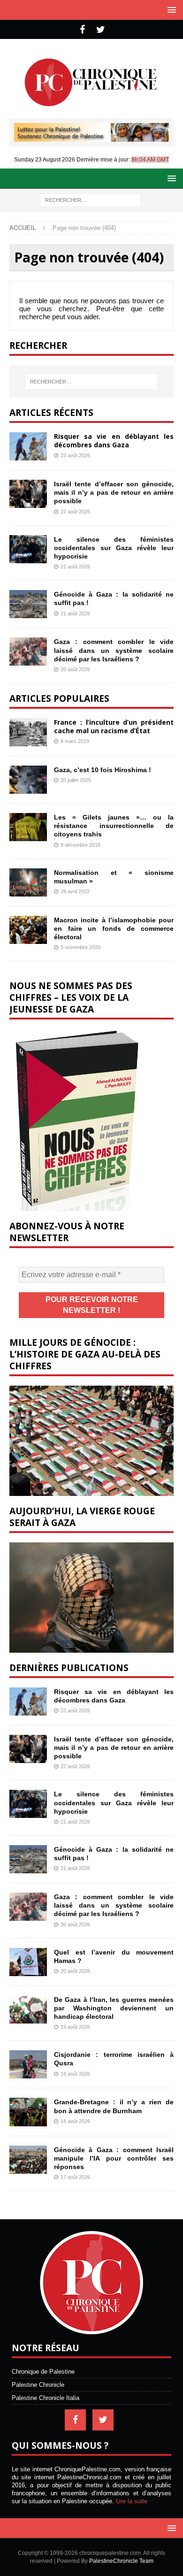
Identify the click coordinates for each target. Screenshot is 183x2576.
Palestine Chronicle (38, 2385)
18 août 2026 (75, 2074)
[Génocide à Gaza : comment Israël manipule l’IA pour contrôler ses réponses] (28, 2160)
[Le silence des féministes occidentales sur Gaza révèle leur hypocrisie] (28, 549)
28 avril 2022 (75, 891)
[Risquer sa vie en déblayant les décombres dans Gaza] (28, 446)
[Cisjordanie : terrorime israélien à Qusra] (28, 2064)
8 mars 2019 (75, 741)
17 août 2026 (75, 2177)
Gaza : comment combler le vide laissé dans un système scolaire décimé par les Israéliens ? (114, 650)
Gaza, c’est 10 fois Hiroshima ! (103, 770)
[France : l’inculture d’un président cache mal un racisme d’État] (28, 732)
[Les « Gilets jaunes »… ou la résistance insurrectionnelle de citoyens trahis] (28, 827)
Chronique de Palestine (43, 2372)
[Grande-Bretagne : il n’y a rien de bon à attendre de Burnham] (28, 2112)
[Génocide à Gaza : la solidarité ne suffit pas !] (28, 604)
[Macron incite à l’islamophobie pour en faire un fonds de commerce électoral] (28, 930)
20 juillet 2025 (76, 780)
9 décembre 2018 (80, 845)
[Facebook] (82, 30)
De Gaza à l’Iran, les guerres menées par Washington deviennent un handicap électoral (114, 2008)
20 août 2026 (75, 669)
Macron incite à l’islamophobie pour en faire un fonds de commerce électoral (114, 928)
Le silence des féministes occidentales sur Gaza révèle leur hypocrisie (114, 548)
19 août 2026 (75, 2027)
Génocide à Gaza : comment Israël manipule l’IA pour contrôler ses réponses (114, 2158)
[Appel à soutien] (91, 138)
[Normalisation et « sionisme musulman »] (28, 882)
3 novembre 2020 (80, 947)
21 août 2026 (75, 567)
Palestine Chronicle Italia (46, 2398)
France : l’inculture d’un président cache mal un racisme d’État (114, 726)
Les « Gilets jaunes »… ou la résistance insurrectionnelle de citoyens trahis (114, 826)
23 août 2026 (75, 455)
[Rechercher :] (90, 199)
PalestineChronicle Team (121, 2561)
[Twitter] (101, 30)
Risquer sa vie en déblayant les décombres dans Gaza (114, 441)
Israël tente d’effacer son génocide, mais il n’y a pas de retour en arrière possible (114, 492)
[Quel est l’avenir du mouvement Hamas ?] (28, 1962)
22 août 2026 (75, 512)
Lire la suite (132, 2501)
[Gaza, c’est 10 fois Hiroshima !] (28, 780)
